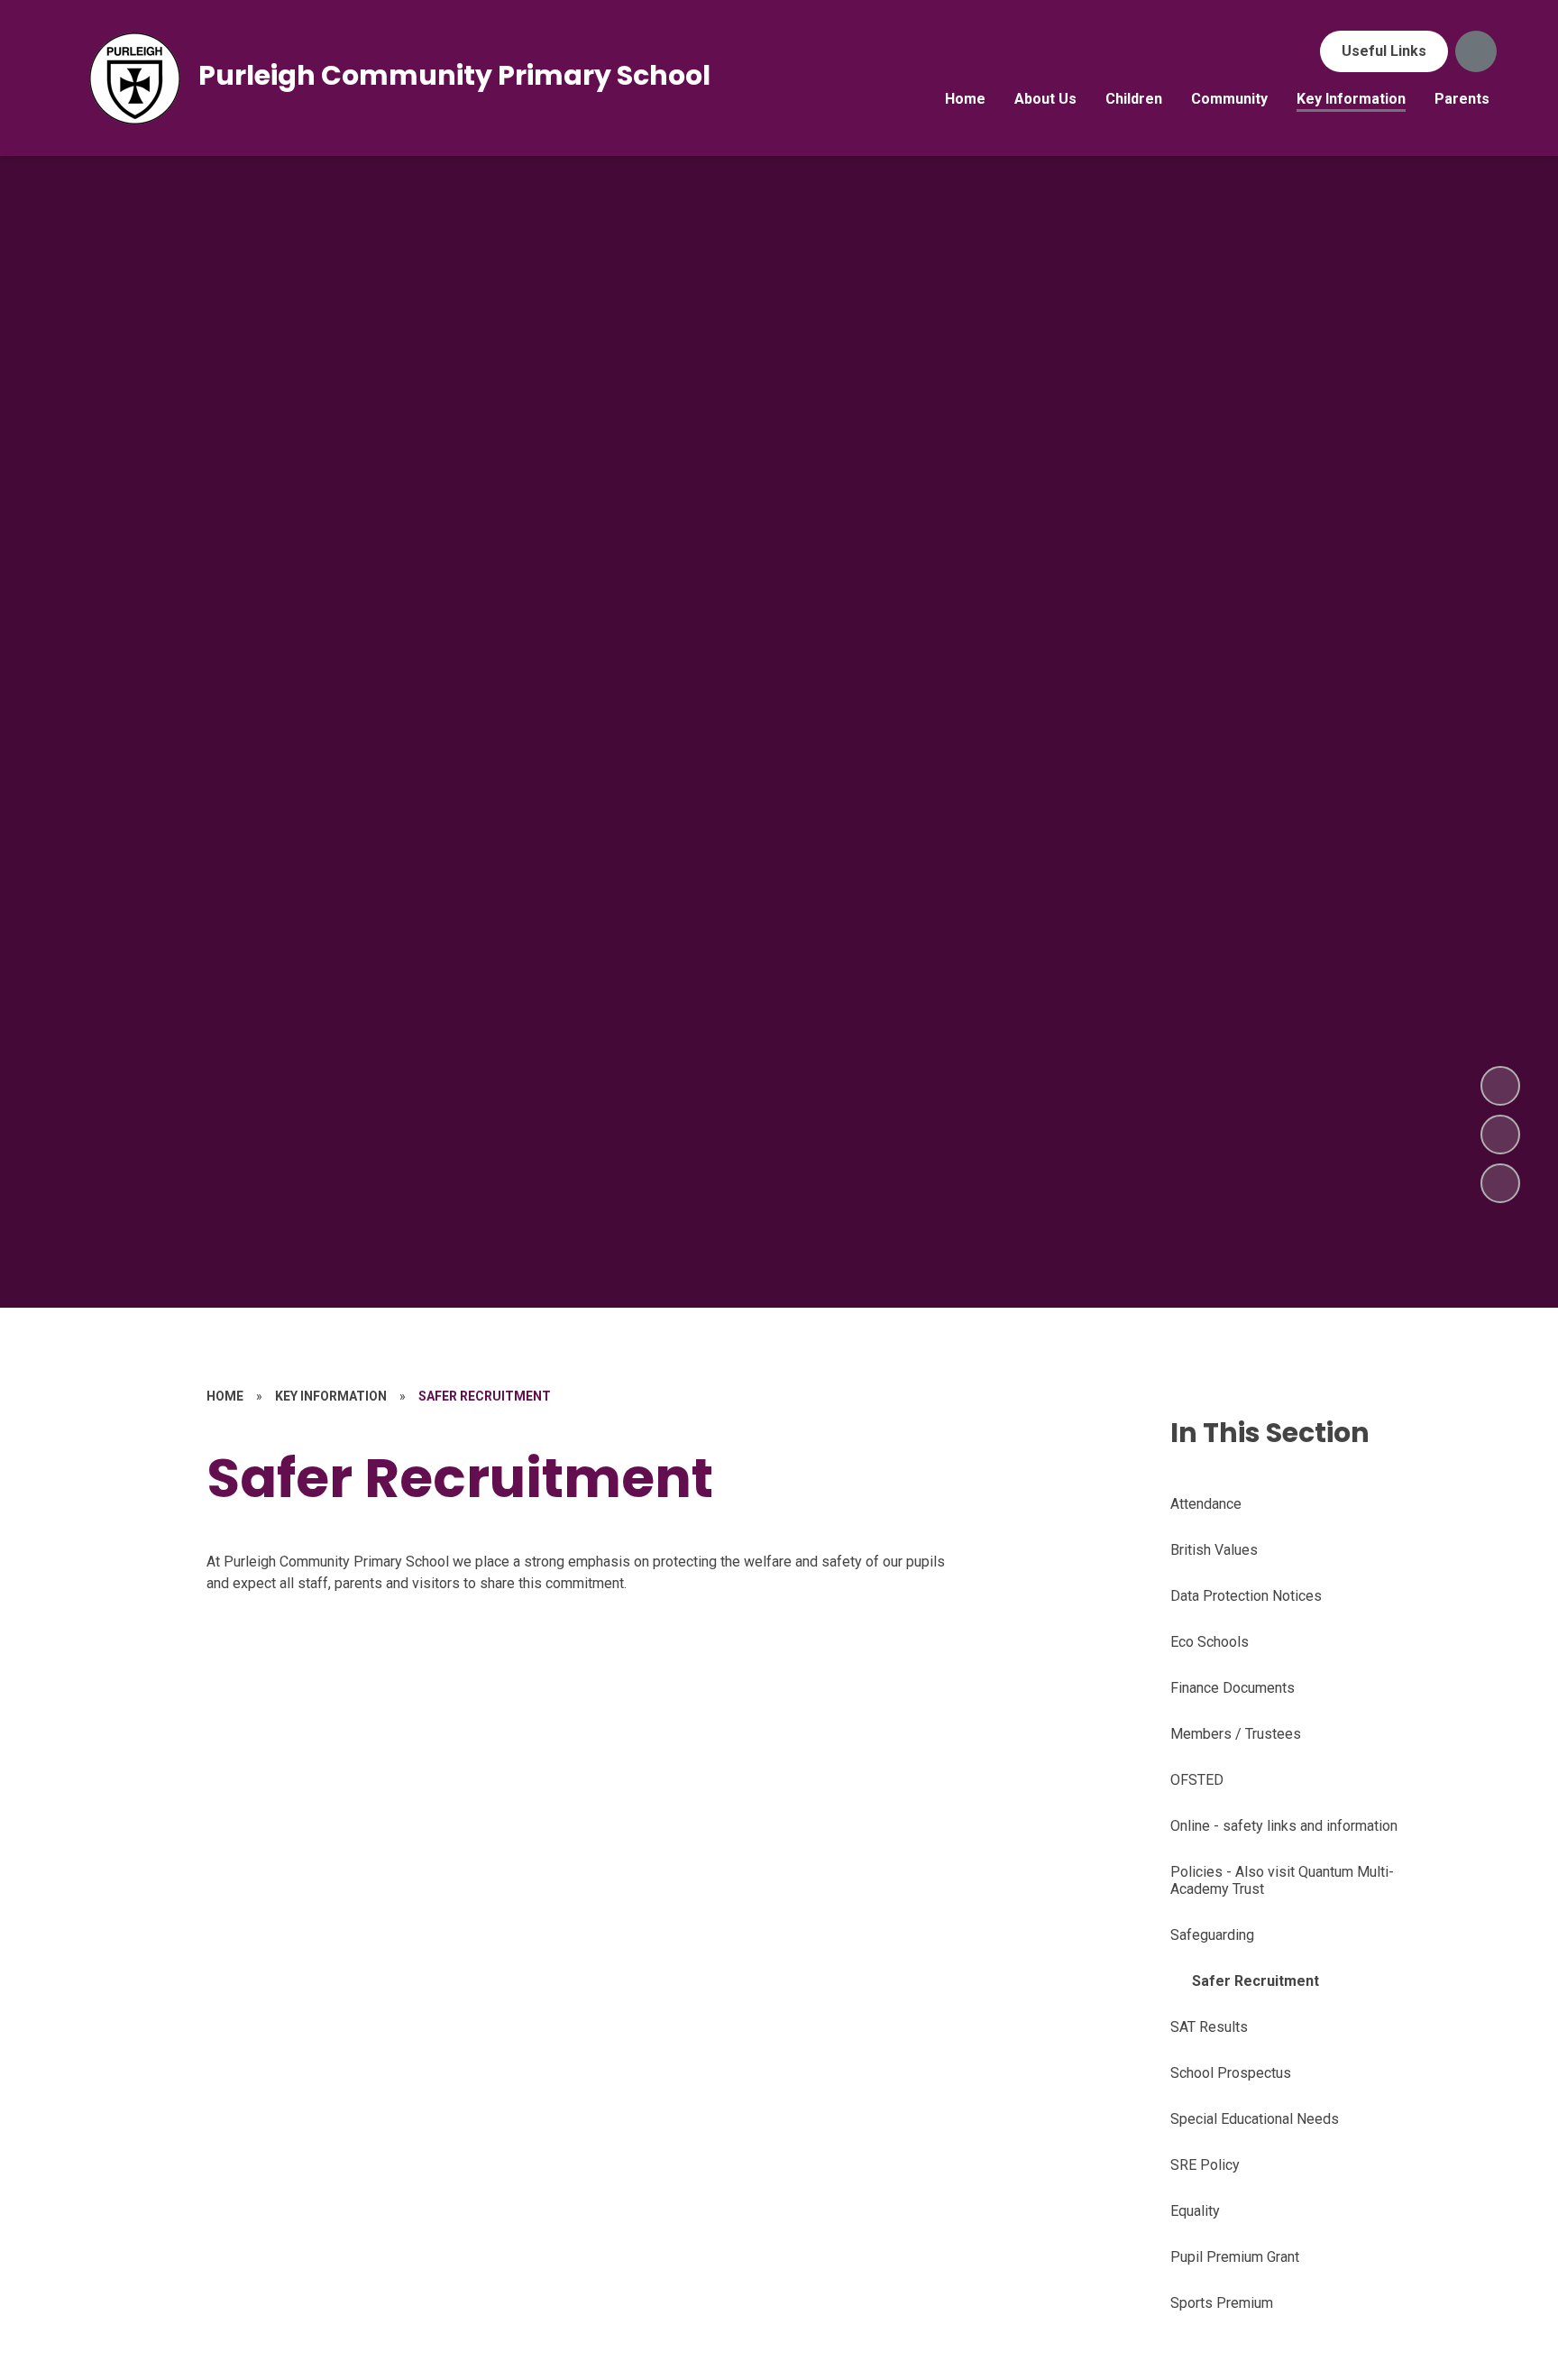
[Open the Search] (1476, 51)
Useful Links (1384, 51)
